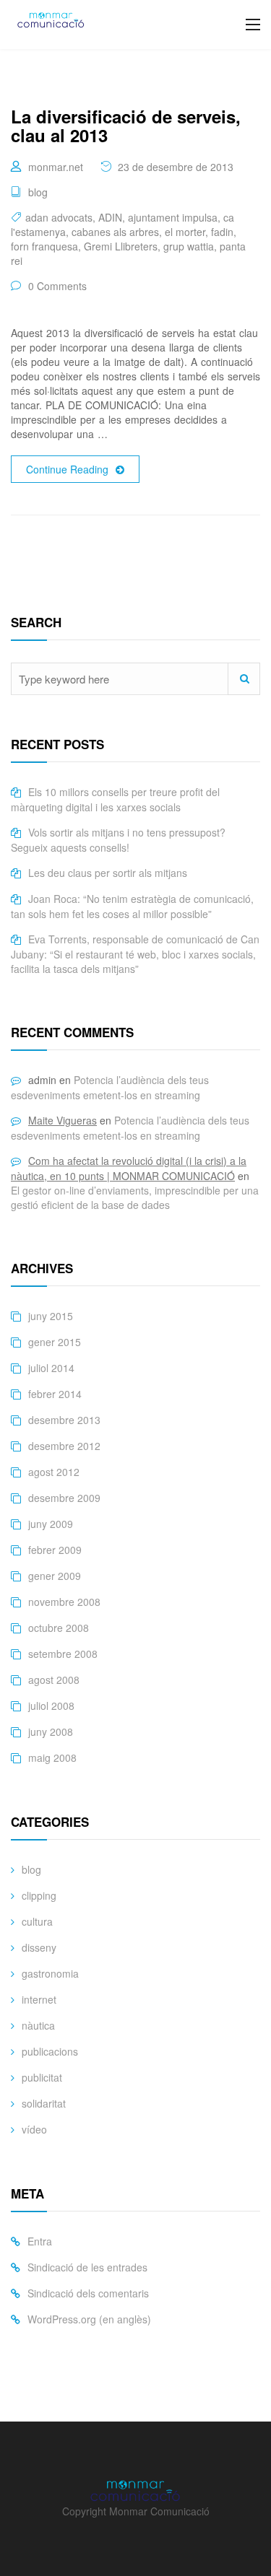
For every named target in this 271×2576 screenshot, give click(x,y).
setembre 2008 (63, 1654)
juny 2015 (51, 1316)
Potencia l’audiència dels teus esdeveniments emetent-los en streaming (110, 1087)
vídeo (34, 2129)
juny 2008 (51, 1732)
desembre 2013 (64, 1420)
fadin (222, 232)
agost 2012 (54, 1472)
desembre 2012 (64, 1446)
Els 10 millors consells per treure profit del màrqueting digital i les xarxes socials (115, 799)
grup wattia (189, 246)
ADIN (110, 217)
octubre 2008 (59, 1628)
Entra (40, 2241)
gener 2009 (55, 1576)
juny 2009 (51, 1524)
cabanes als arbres (115, 232)
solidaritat (44, 2103)
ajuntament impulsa (173, 217)
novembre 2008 (64, 1602)
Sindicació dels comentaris (88, 2293)
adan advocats (59, 217)
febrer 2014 (55, 1394)
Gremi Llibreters (121, 246)
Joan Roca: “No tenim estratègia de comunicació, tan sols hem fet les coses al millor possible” (132, 906)
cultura (37, 1921)
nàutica (38, 2025)
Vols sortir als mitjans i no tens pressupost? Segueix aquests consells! (118, 840)
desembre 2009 (64, 1498)
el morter (185, 232)
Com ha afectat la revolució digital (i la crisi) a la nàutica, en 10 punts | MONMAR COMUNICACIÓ (129, 1168)
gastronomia (50, 1973)
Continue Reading (67, 469)
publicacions (50, 2051)
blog (38, 192)
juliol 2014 (51, 1368)
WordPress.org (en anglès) (89, 2319)
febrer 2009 (55, 1550)
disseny (39, 1947)
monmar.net (56, 167)
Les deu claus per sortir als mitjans (108, 873)
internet (39, 1999)
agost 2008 (54, 1680)
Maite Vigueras (63, 1120)
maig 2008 (52, 1758)
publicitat (42, 2077)
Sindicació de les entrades (87, 2267)
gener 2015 (55, 1342)
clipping (39, 1895)
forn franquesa (44, 246)
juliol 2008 (51, 1706)
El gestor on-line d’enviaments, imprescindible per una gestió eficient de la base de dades (135, 1197)
